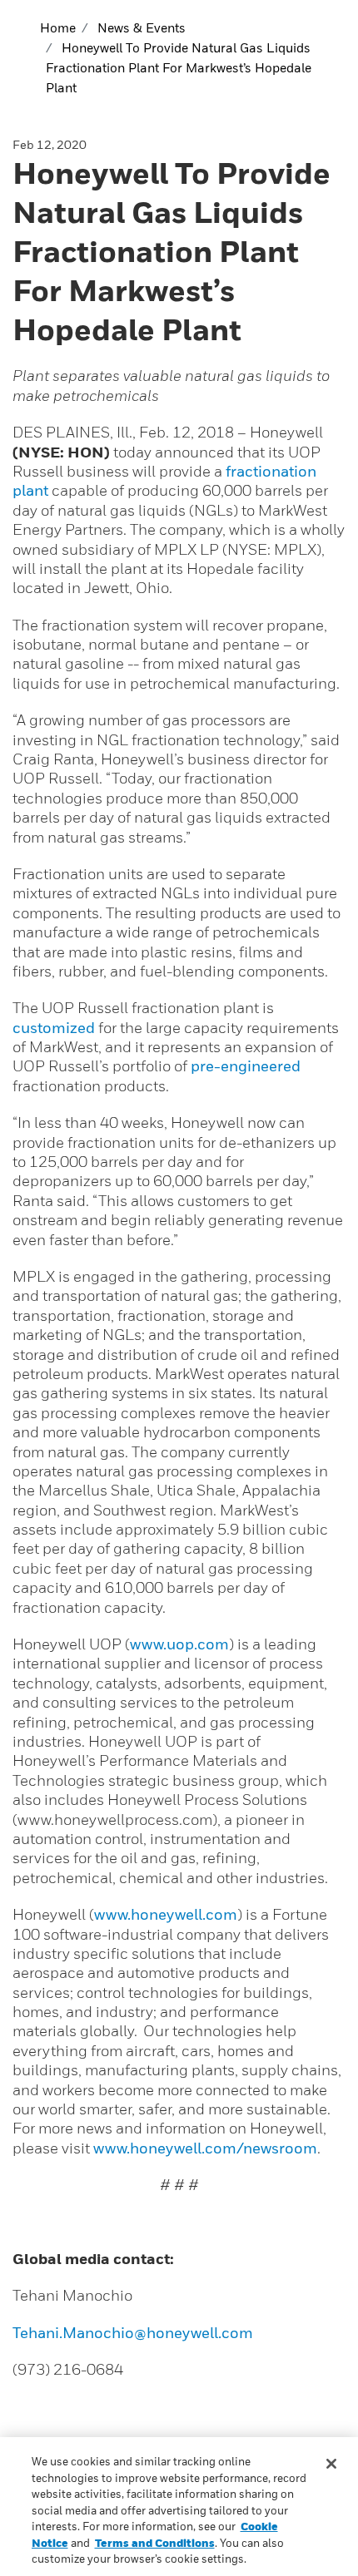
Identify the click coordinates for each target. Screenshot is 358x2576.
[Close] (331, 2464)
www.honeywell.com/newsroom (205, 2148)
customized (54, 1028)
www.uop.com (179, 1644)
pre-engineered (246, 1066)
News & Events (142, 27)
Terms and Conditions (155, 2543)
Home (58, 27)
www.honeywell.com (166, 1914)
